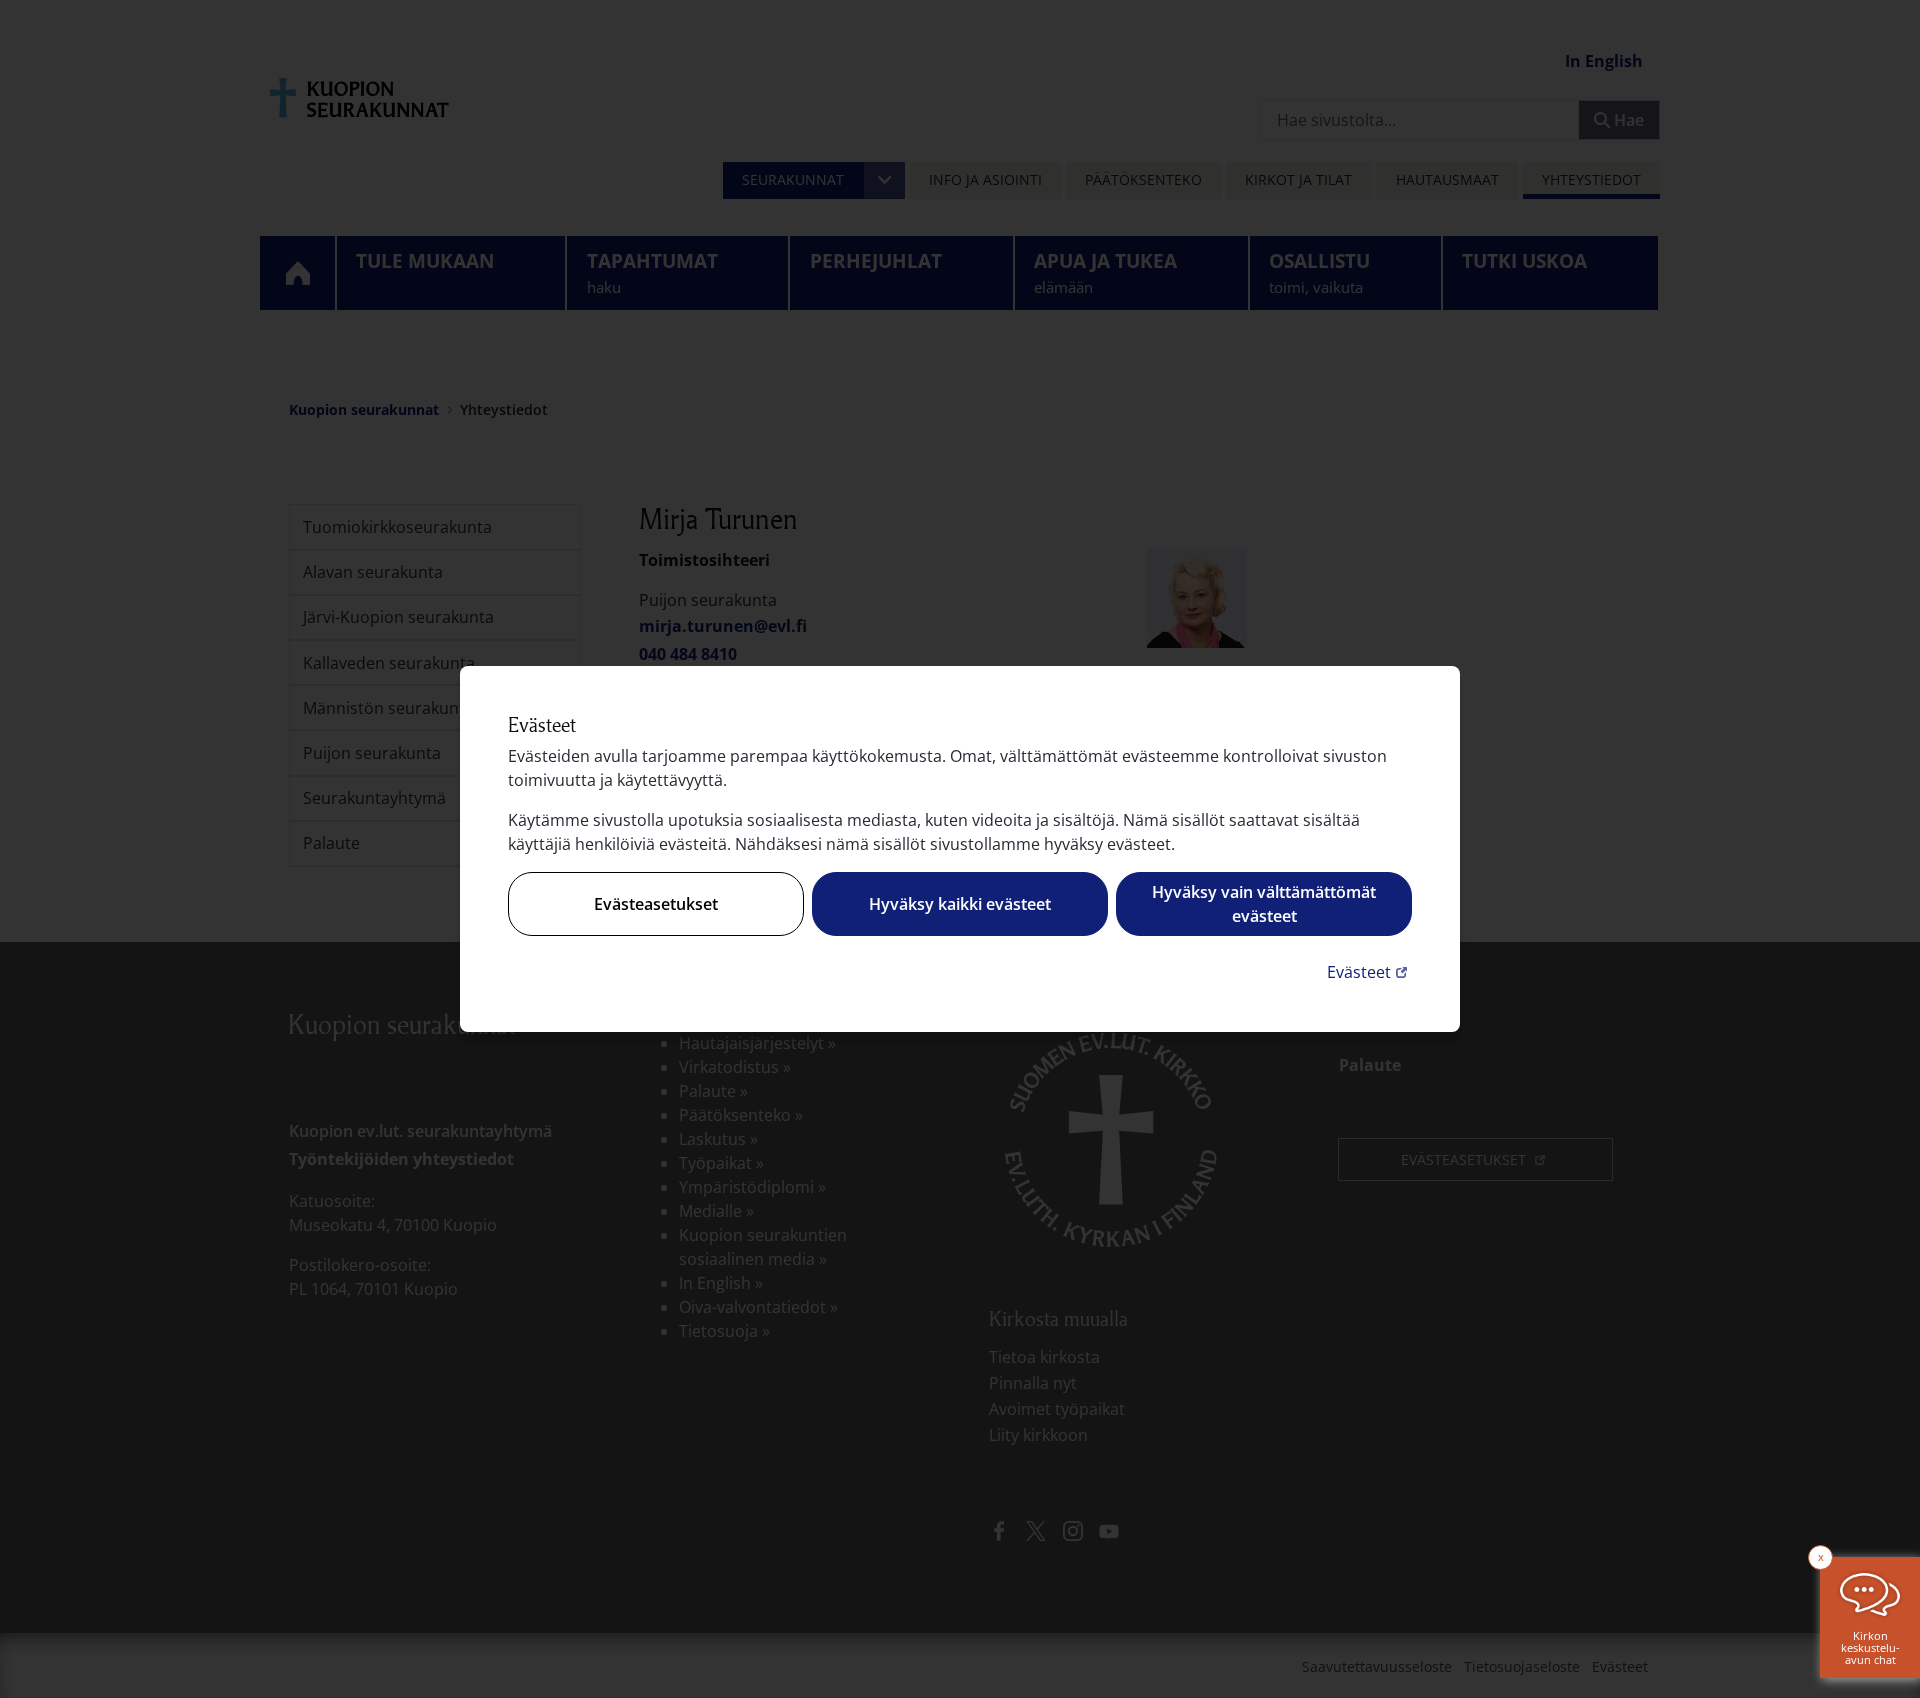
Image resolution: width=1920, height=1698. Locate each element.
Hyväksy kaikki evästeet (960, 904)
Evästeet (1369, 971)
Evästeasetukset (656, 904)
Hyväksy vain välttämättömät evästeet (1264, 904)
